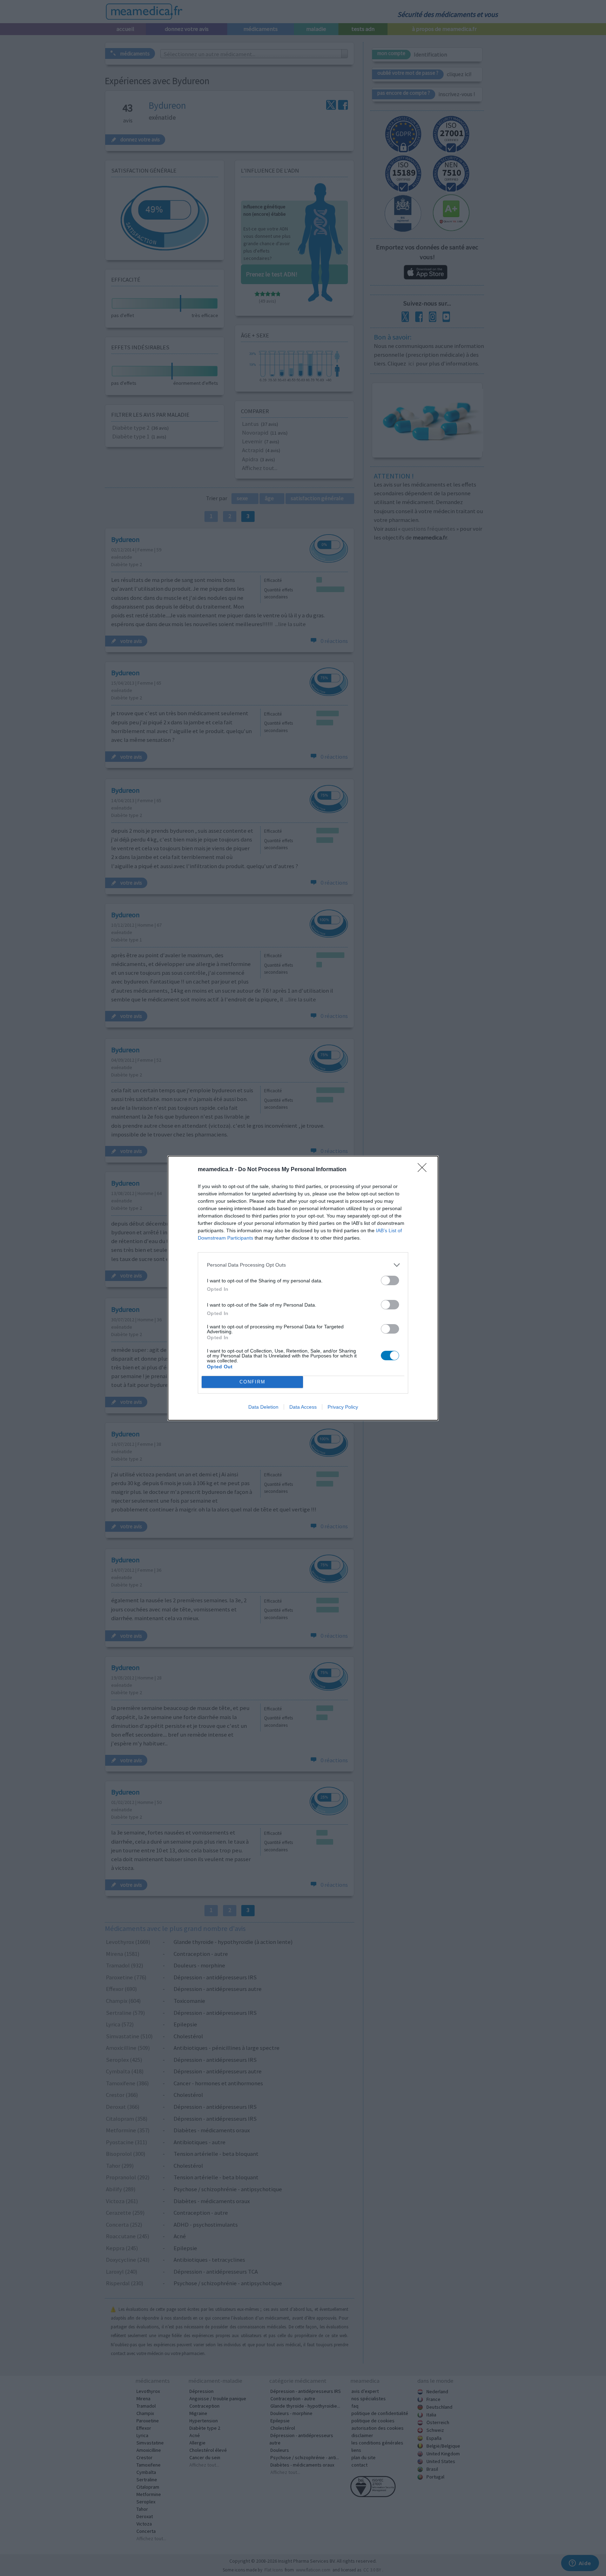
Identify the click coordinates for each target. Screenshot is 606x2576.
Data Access (303, 1407)
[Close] (424, 1170)
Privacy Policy (343, 1407)
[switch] (390, 1280)
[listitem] (303, 1265)
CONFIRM (252, 1382)
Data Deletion (263, 1407)
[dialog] (303, 1288)
